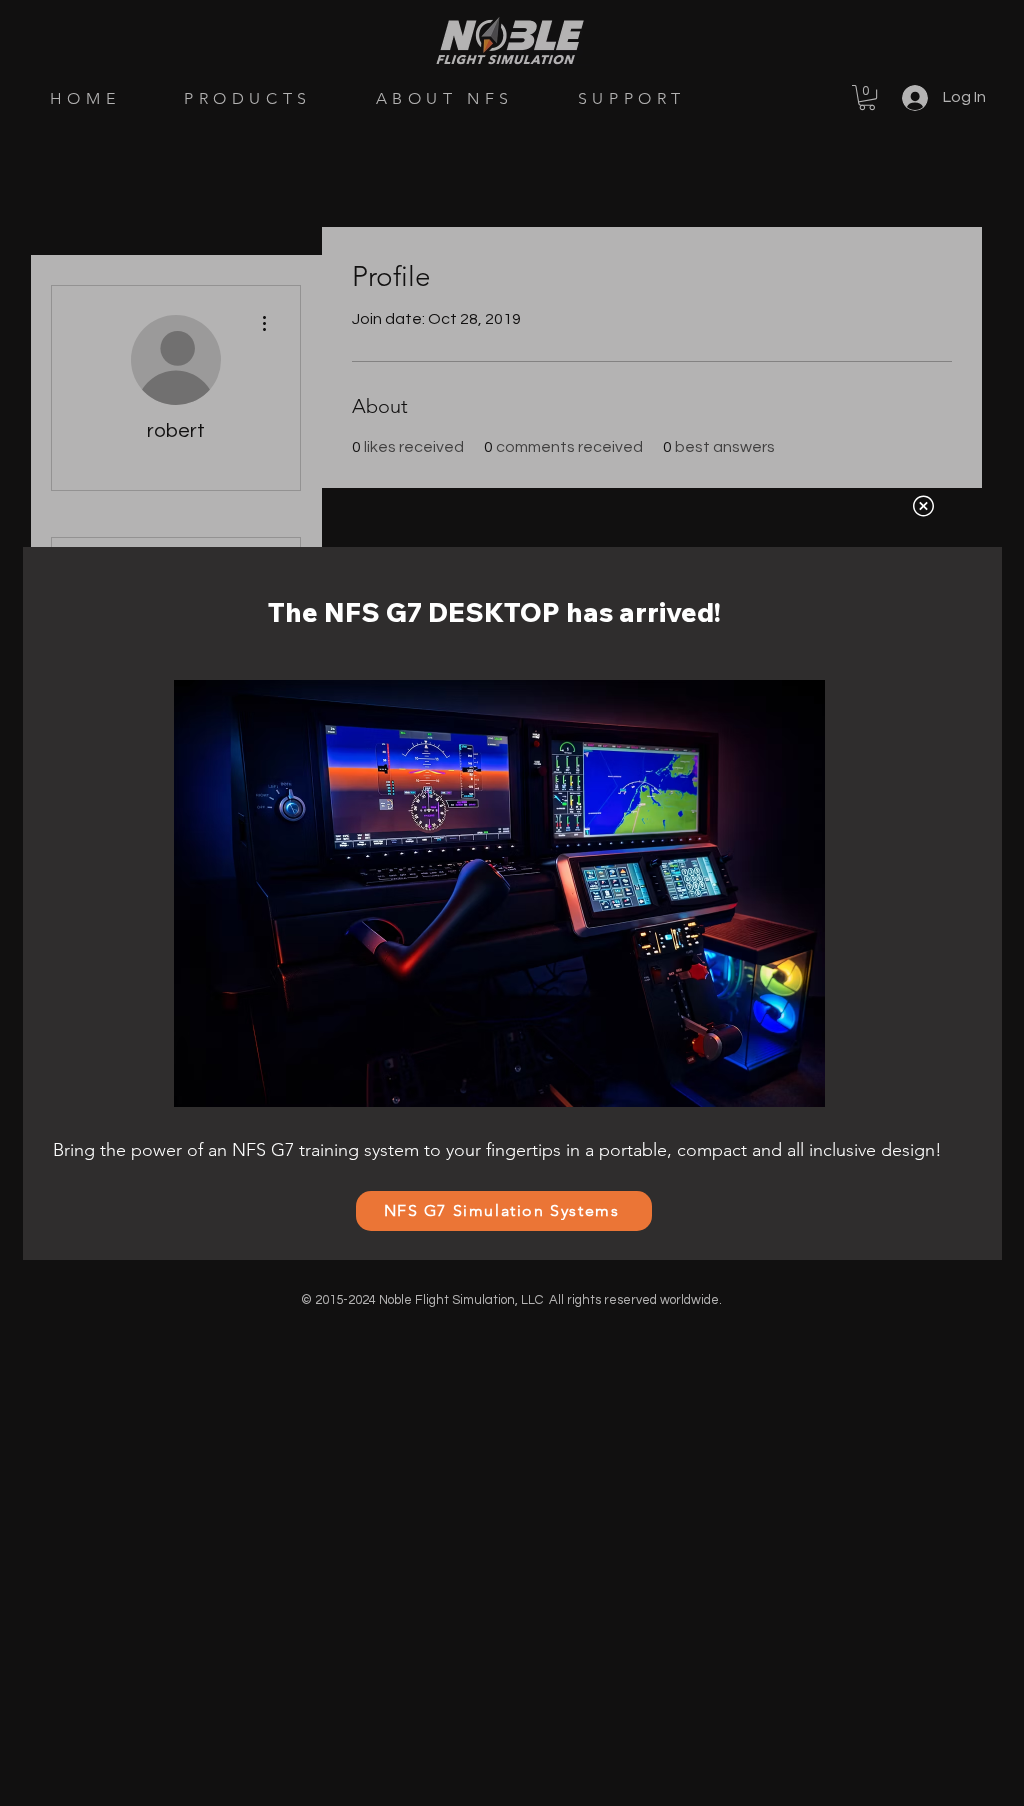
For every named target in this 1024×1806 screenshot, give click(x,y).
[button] (923, 506)
